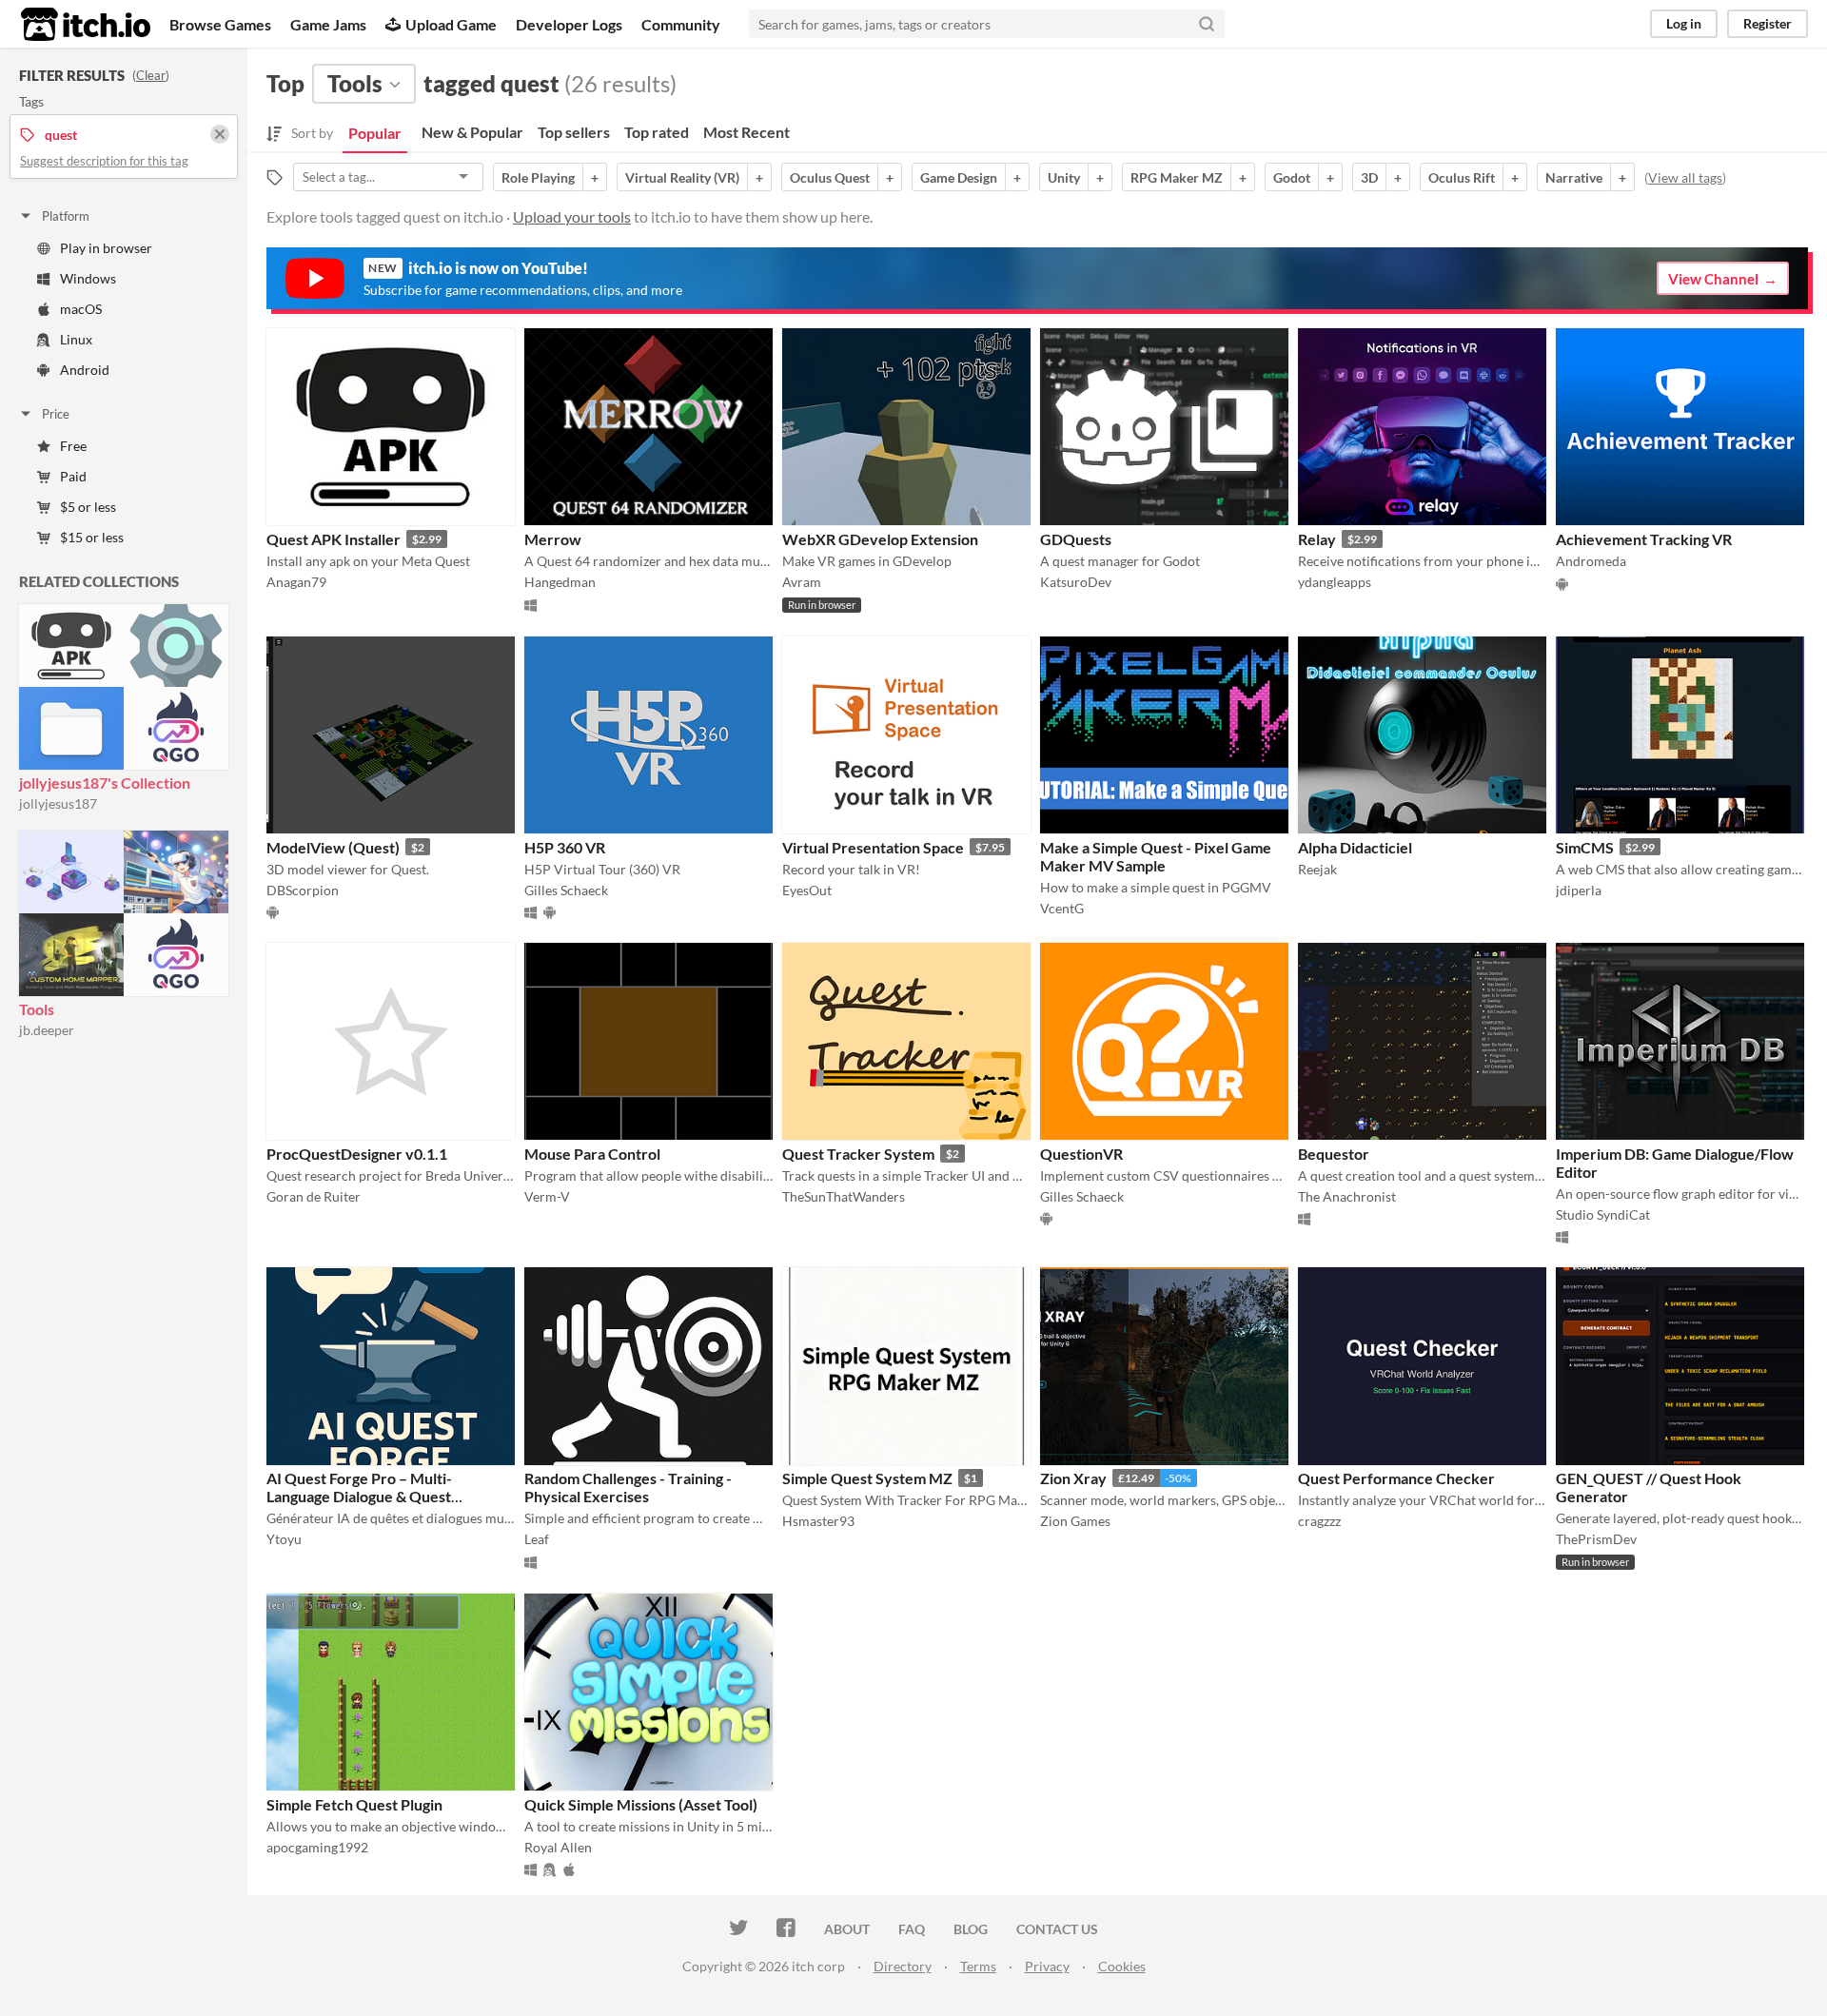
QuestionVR (1081, 1154)
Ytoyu (284, 1539)
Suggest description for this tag (104, 161)
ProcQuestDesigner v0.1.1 (357, 1154)
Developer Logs (569, 24)
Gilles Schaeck (566, 890)
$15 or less (92, 537)
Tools (37, 1009)
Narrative (1574, 177)
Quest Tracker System (858, 1154)
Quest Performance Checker (1396, 1478)
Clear (151, 75)
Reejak (1317, 869)
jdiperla (1579, 890)
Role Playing (538, 177)
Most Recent (747, 132)
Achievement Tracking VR (1644, 539)
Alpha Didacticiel (1355, 847)
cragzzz (1319, 1521)
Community (681, 24)
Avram (802, 582)
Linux (76, 339)
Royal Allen (558, 1847)
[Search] (1207, 24)
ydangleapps (1335, 582)
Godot (1292, 177)
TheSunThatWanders (844, 1196)
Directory (903, 1966)
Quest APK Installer (334, 539)
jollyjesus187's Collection (105, 783)
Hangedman (560, 582)
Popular (375, 133)
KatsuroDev (1076, 582)
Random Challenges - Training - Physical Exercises (628, 1487)
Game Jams (328, 24)
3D (1369, 177)
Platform (66, 216)
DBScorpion (303, 890)
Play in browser (106, 248)
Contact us (1057, 1929)
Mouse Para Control (592, 1154)
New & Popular (472, 132)
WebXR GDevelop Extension (880, 539)
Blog (971, 1929)
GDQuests (1076, 539)
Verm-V (547, 1196)
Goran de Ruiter (314, 1196)
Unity (1064, 177)
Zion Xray (1073, 1478)
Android (85, 370)
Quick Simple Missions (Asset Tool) (641, 1804)
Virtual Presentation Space (873, 847)
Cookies (1122, 1966)
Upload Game (451, 24)
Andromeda (1591, 561)
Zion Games (1075, 1521)
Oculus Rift (1462, 177)
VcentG (1062, 908)
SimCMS (1585, 847)
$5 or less (88, 507)
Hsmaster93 (818, 1521)
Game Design (959, 177)
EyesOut (807, 890)
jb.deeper (47, 1030)
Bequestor (1334, 1154)
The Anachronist (1347, 1196)
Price (56, 414)
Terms (978, 1966)
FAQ (912, 1929)
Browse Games (220, 24)
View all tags (1685, 177)
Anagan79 (296, 582)
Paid (73, 476)
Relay (1317, 539)
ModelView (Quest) (333, 847)
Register (1768, 23)
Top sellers (574, 132)
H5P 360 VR (565, 847)
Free (73, 446)
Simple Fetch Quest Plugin (354, 1804)
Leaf (537, 1539)
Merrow (553, 539)
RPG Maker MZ (1177, 177)
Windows (88, 278)
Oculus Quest (830, 177)
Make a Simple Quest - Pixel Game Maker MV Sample (1156, 856)
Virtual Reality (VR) (682, 177)
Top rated (657, 132)
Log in (1684, 23)
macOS (81, 309)
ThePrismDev (1596, 1539)
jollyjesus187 (58, 803)
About (847, 1929)
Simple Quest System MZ (867, 1478)
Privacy (1047, 1966)
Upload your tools (572, 216)
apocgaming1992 (317, 1847)
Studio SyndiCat (1603, 1214)
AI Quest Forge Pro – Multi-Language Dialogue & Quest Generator (359, 1496)
